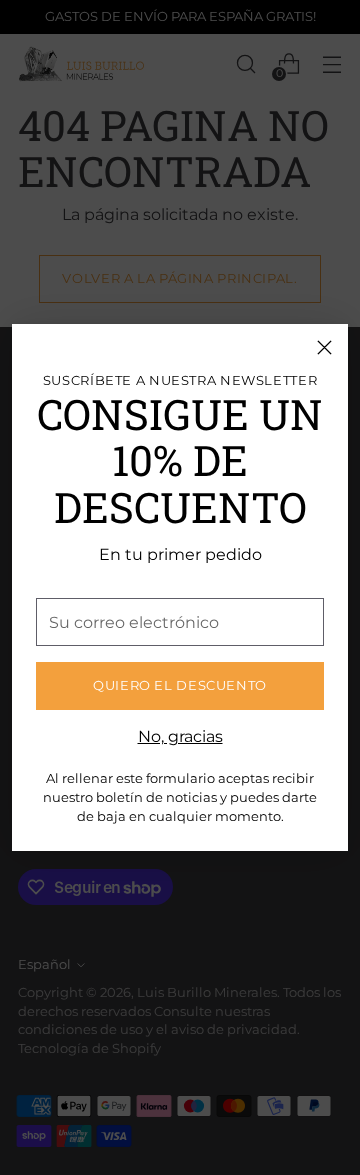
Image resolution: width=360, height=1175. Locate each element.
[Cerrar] (324, 347)
